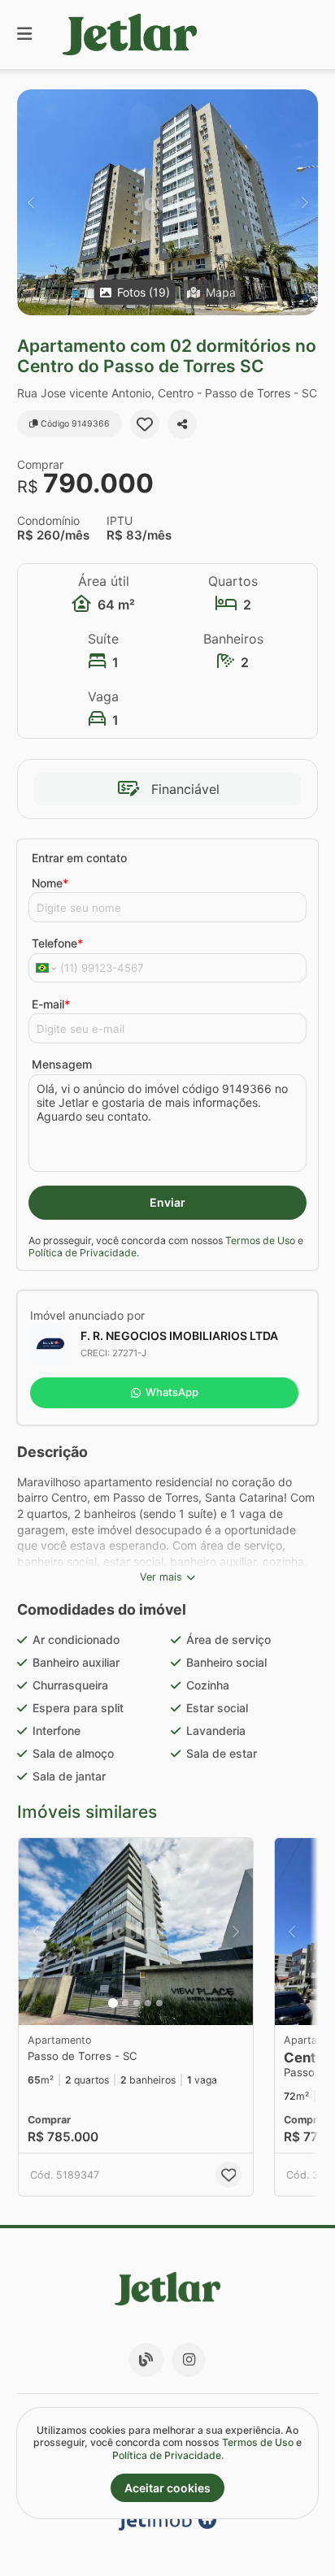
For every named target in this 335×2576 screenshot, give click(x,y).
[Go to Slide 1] (113, 2003)
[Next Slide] (305, 202)
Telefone (57, 943)
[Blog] (146, 2360)
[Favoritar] (145, 424)
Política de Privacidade (83, 1253)
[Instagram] (189, 2360)
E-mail (51, 1004)
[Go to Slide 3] (137, 2003)
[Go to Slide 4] (148, 2003)
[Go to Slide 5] (159, 2003)
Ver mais (161, 1577)
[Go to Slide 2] (125, 2003)
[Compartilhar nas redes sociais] (182, 424)
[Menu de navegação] (24, 35)
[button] (167, 202)
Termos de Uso (260, 1240)
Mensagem (62, 1064)
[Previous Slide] (30, 202)
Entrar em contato (79, 858)
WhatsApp (172, 1392)
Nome (50, 883)
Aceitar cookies (167, 2488)
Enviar (167, 1202)
